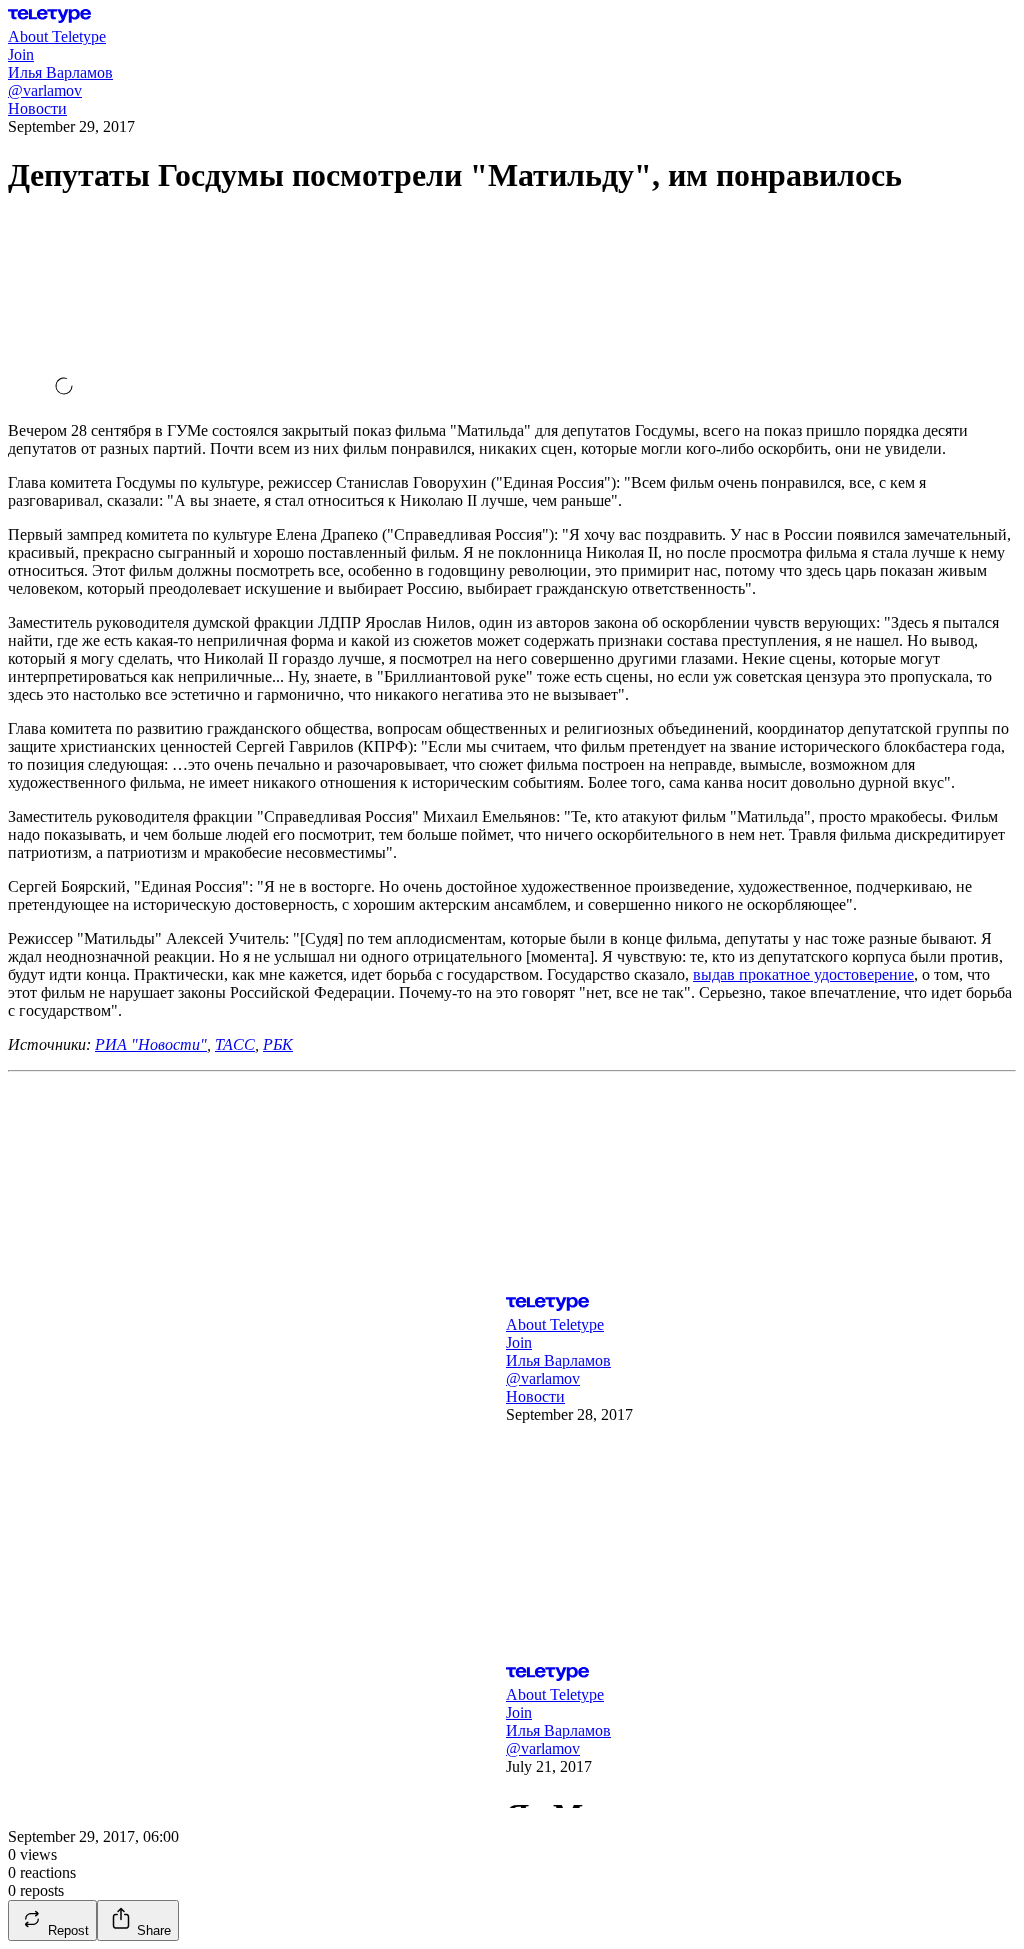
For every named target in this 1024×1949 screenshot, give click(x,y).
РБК (278, 1044)
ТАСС (235, 1044)
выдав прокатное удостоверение (803, 974)
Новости (37, 108)
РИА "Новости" (151, 1044)
